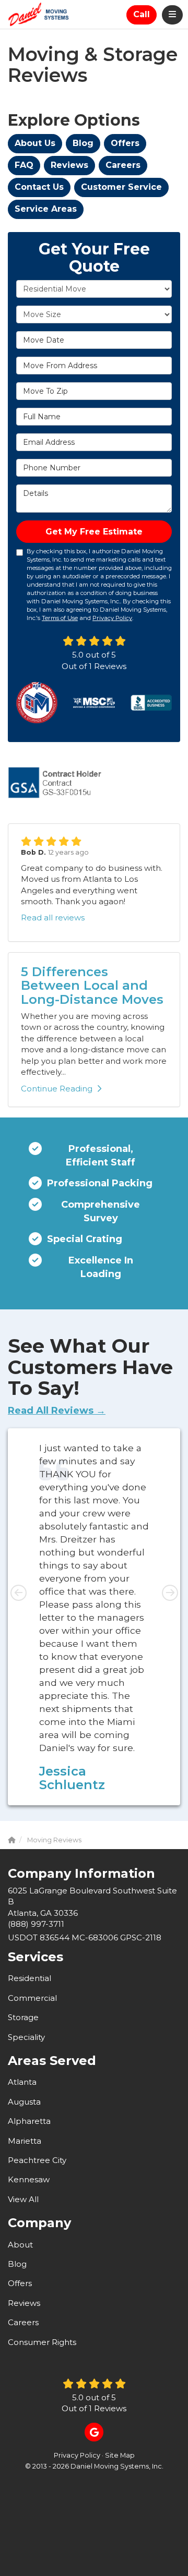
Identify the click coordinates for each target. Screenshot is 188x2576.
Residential (30, 1978)
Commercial (32, 1998)
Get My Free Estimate (94, 532)
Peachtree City (37, 2160)
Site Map (120, 2455)
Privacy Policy (112, 618)
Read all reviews (53, 918)
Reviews (69, 165)
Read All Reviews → (57, 1411)
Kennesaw (29, 2179)
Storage (23, 2017)
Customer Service (121, 187)
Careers (123, 165)
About (20, 2245)
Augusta (24, 2102)
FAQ (24, 165)
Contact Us (39, 187)
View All (23, 2199)
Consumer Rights (42, 2342)
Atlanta (22, 2082)
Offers (125, 143)
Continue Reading (57, 1089)
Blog (83, 143)
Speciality (26, 2037)
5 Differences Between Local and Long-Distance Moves (92, 986)
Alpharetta (29, 2121)
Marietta (25, 2141)
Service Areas (46, 209)
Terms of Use (60, 618)
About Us (35, 143)
